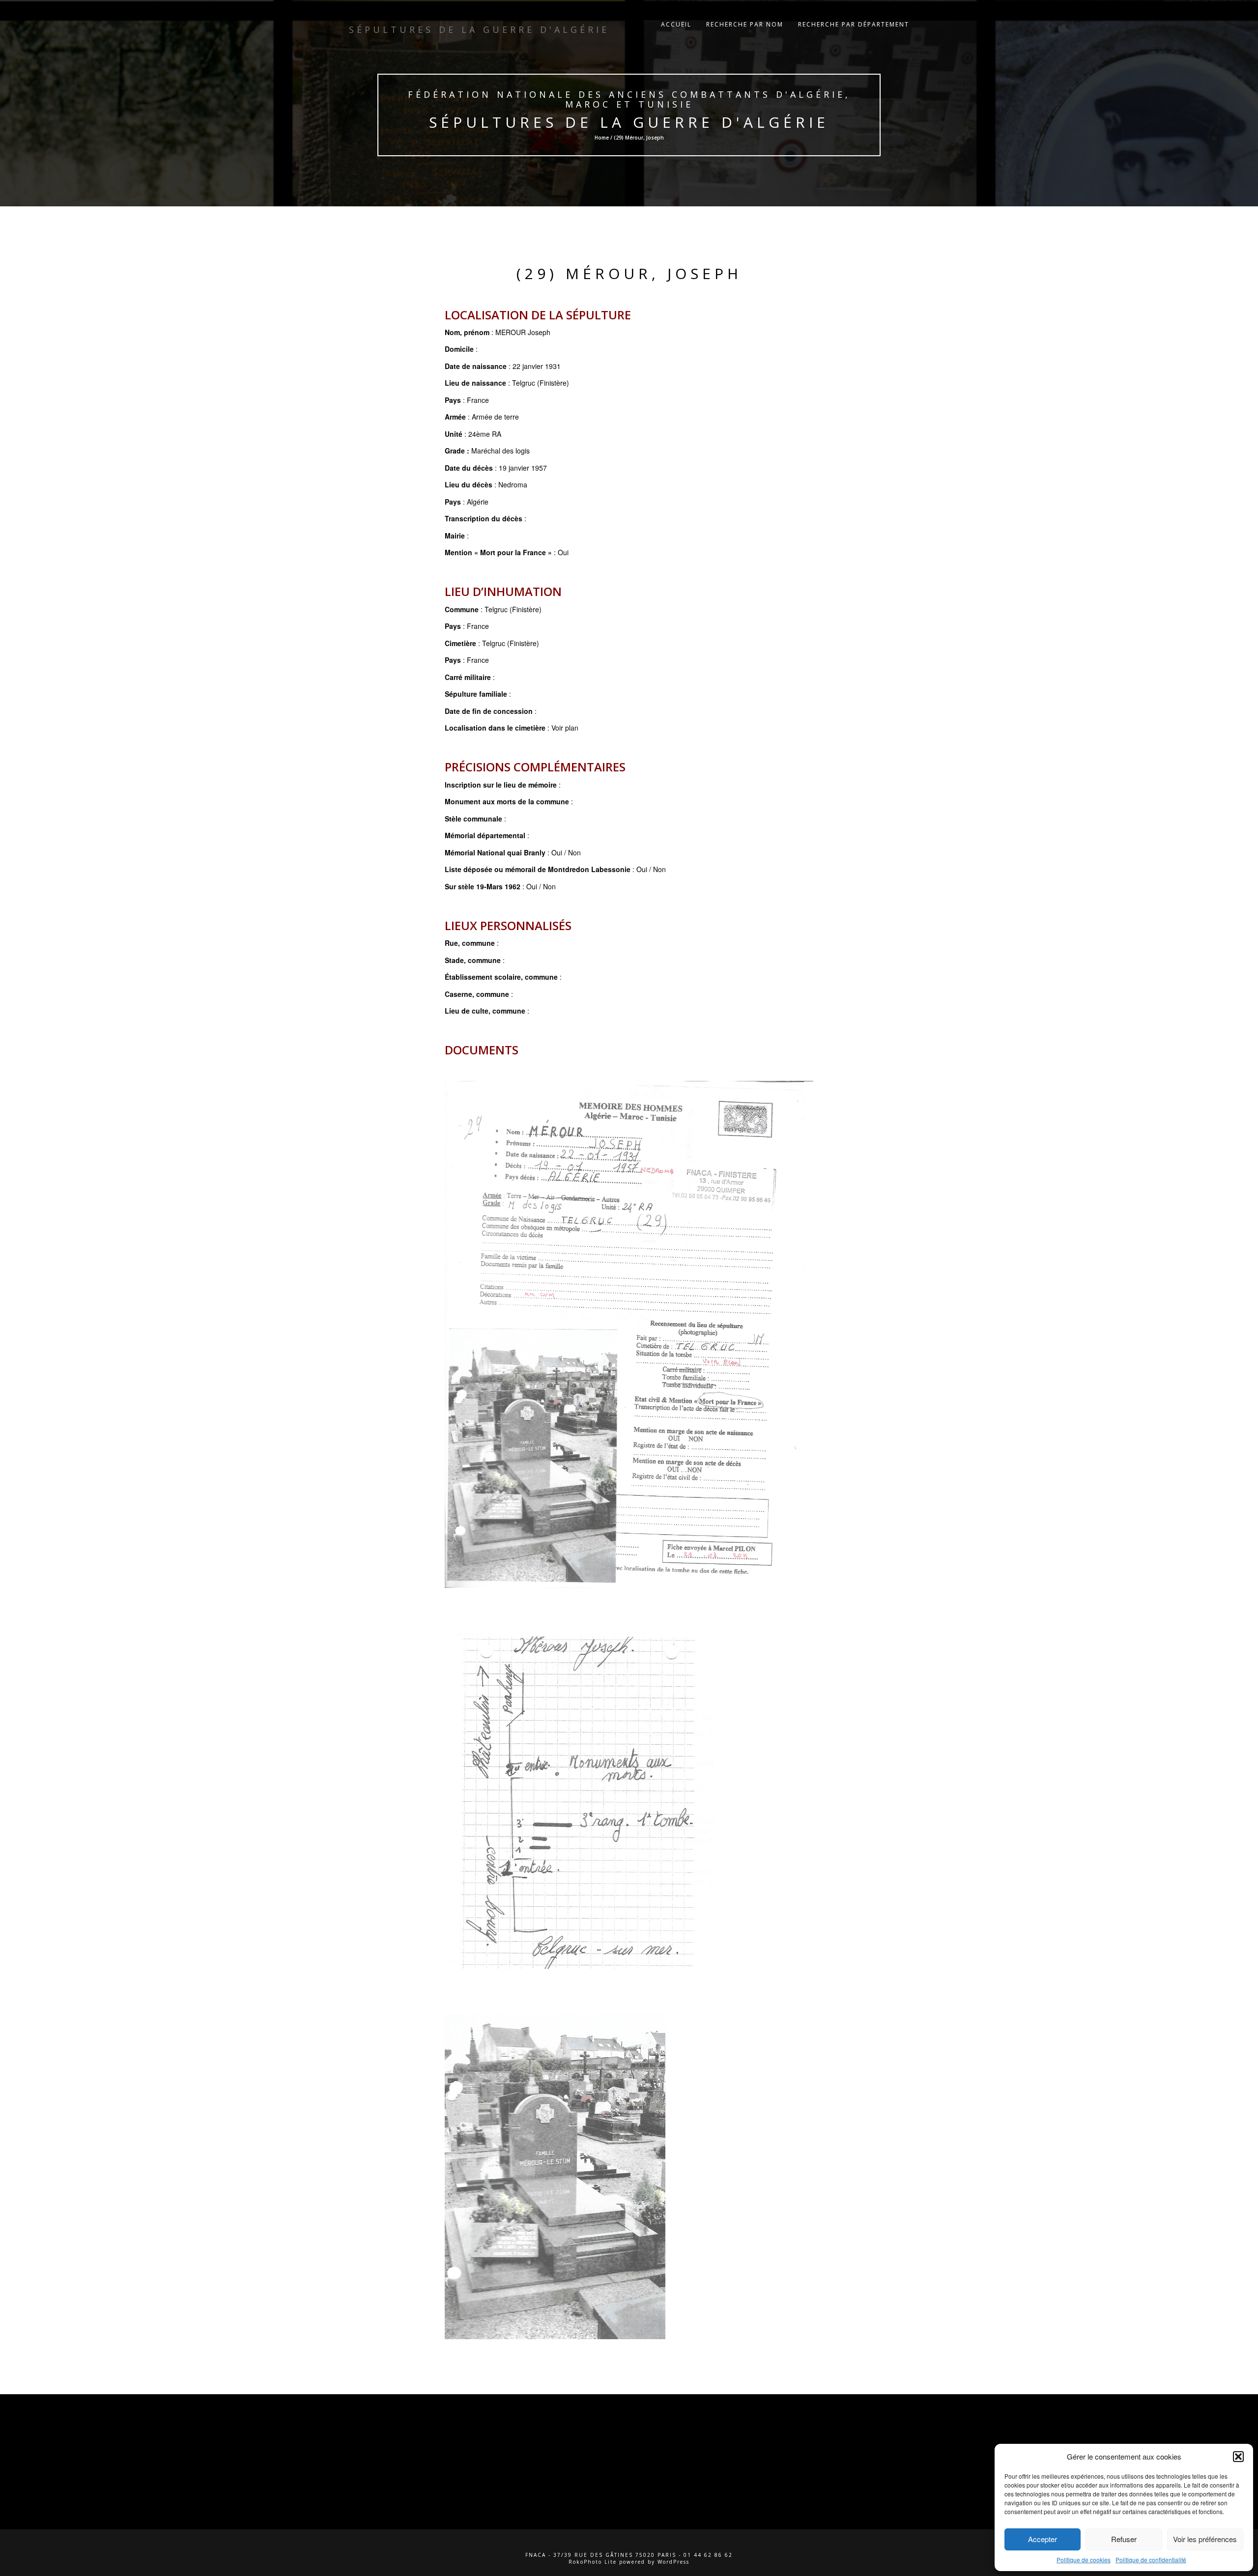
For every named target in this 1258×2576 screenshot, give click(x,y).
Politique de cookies (1084, 2560)
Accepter (1043, 2539)
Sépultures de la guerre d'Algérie (629, 122)
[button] (1238, 2457)
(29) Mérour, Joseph (629, 273)
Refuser (1124, 2539)
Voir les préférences (1205, 2539)
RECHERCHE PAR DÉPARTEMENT (854, 24)
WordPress (673, 2562)
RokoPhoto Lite (593, 2562)
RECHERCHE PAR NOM (745, 24)
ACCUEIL (676, 24)
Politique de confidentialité (1151, 2560)
